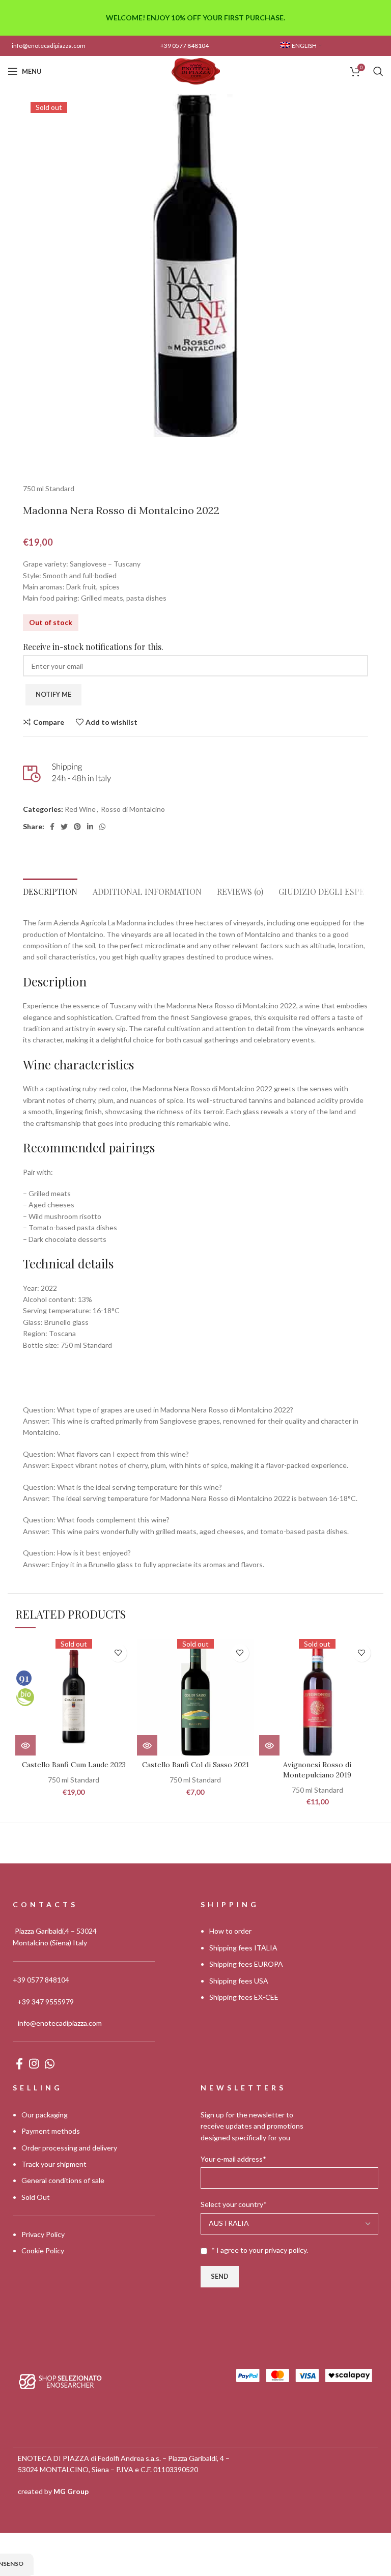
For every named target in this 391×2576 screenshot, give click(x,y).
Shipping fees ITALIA (243, 1948)
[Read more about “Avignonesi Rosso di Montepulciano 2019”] (269, 1745)
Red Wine (80, 809)
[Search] (378, 71)
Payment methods (51, 2131)
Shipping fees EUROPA (246, 1964)
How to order (230, 1931)
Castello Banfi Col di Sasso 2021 (195, 1765)
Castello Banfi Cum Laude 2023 (74, 1765)
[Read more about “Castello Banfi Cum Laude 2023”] (25, 1745)
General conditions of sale (63, 2181)
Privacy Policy (43, 2234)
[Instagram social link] (34, 2064)
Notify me (53, 694)
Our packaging (45, 2115)
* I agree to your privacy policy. (260, 2250)
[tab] (50, 889)
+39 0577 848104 (185, 46)
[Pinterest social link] (77, 827)
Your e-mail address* (233, 2159)
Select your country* (234, 2205)
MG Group (71, 2491)
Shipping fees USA (239, 1981)
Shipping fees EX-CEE (244, 1997)
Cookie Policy (43, 2251)
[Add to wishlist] (118, 1653)
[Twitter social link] (64, 827)
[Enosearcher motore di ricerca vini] (60, 2381)
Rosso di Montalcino (133, 809)
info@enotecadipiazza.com (49, 46)
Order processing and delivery (69, 2148)
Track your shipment (54, 2164)
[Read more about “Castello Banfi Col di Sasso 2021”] (147, 1745)
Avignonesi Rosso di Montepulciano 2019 (317, 1770)
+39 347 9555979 (46, 2002)
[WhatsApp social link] (102, 827)
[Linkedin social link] (90, 827)
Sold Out (36, 2197)
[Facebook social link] (52, 827)
